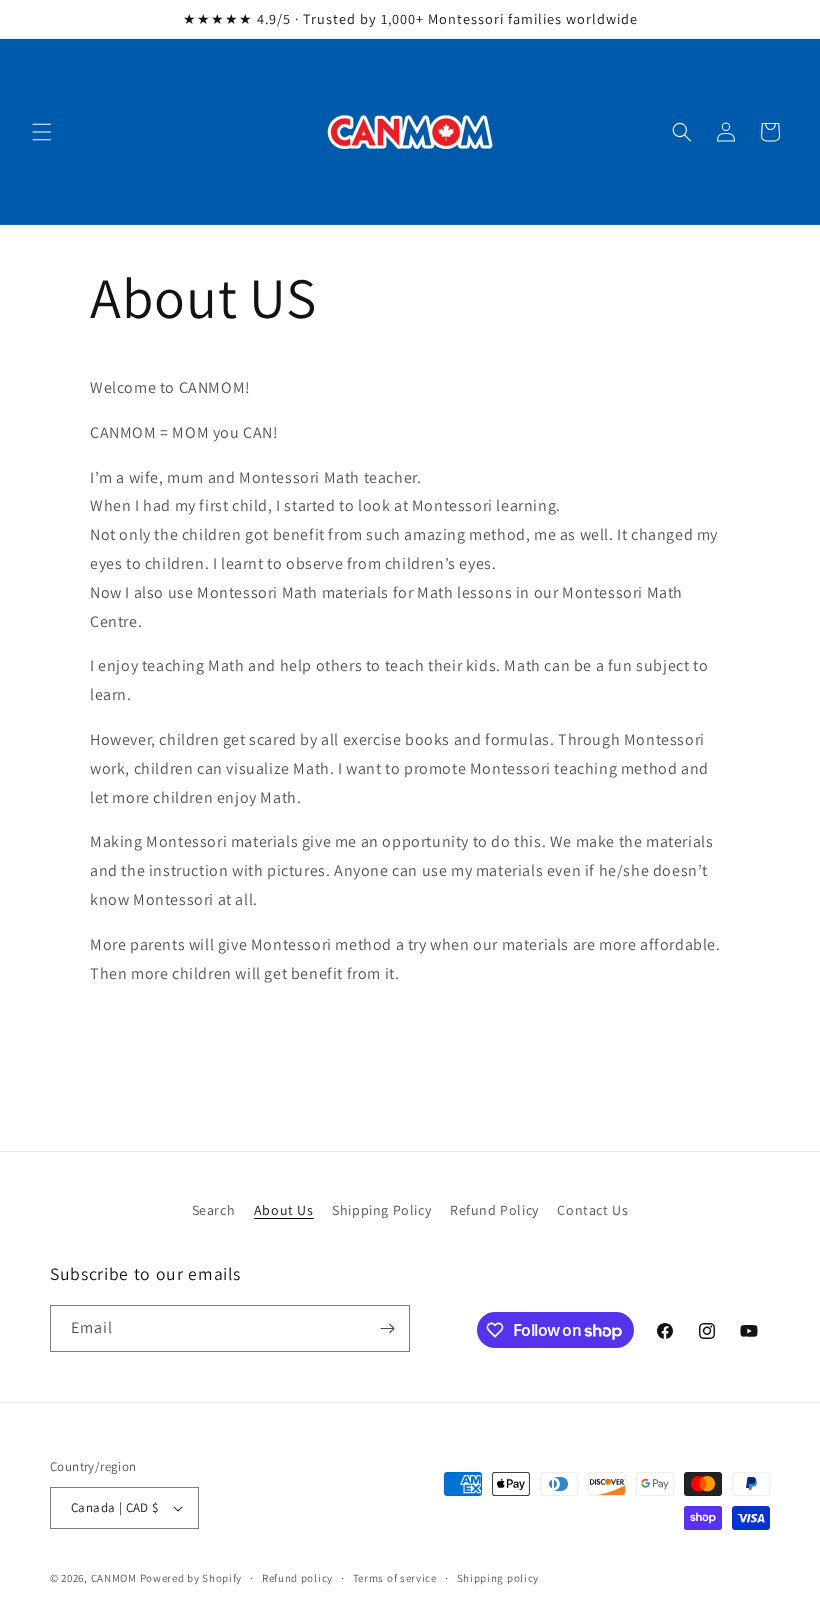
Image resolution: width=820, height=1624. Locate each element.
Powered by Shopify (191, 1578)
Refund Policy (494, 1210)
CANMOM (114, 1578)
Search (214, 1210)
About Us (284, 1210)
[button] (42, 132)
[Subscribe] (387, 1328)
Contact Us (592, 1210)
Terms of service (395, 1578)
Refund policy (297, 1578)
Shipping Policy (381, 1210)
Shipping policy (498, 1578)
